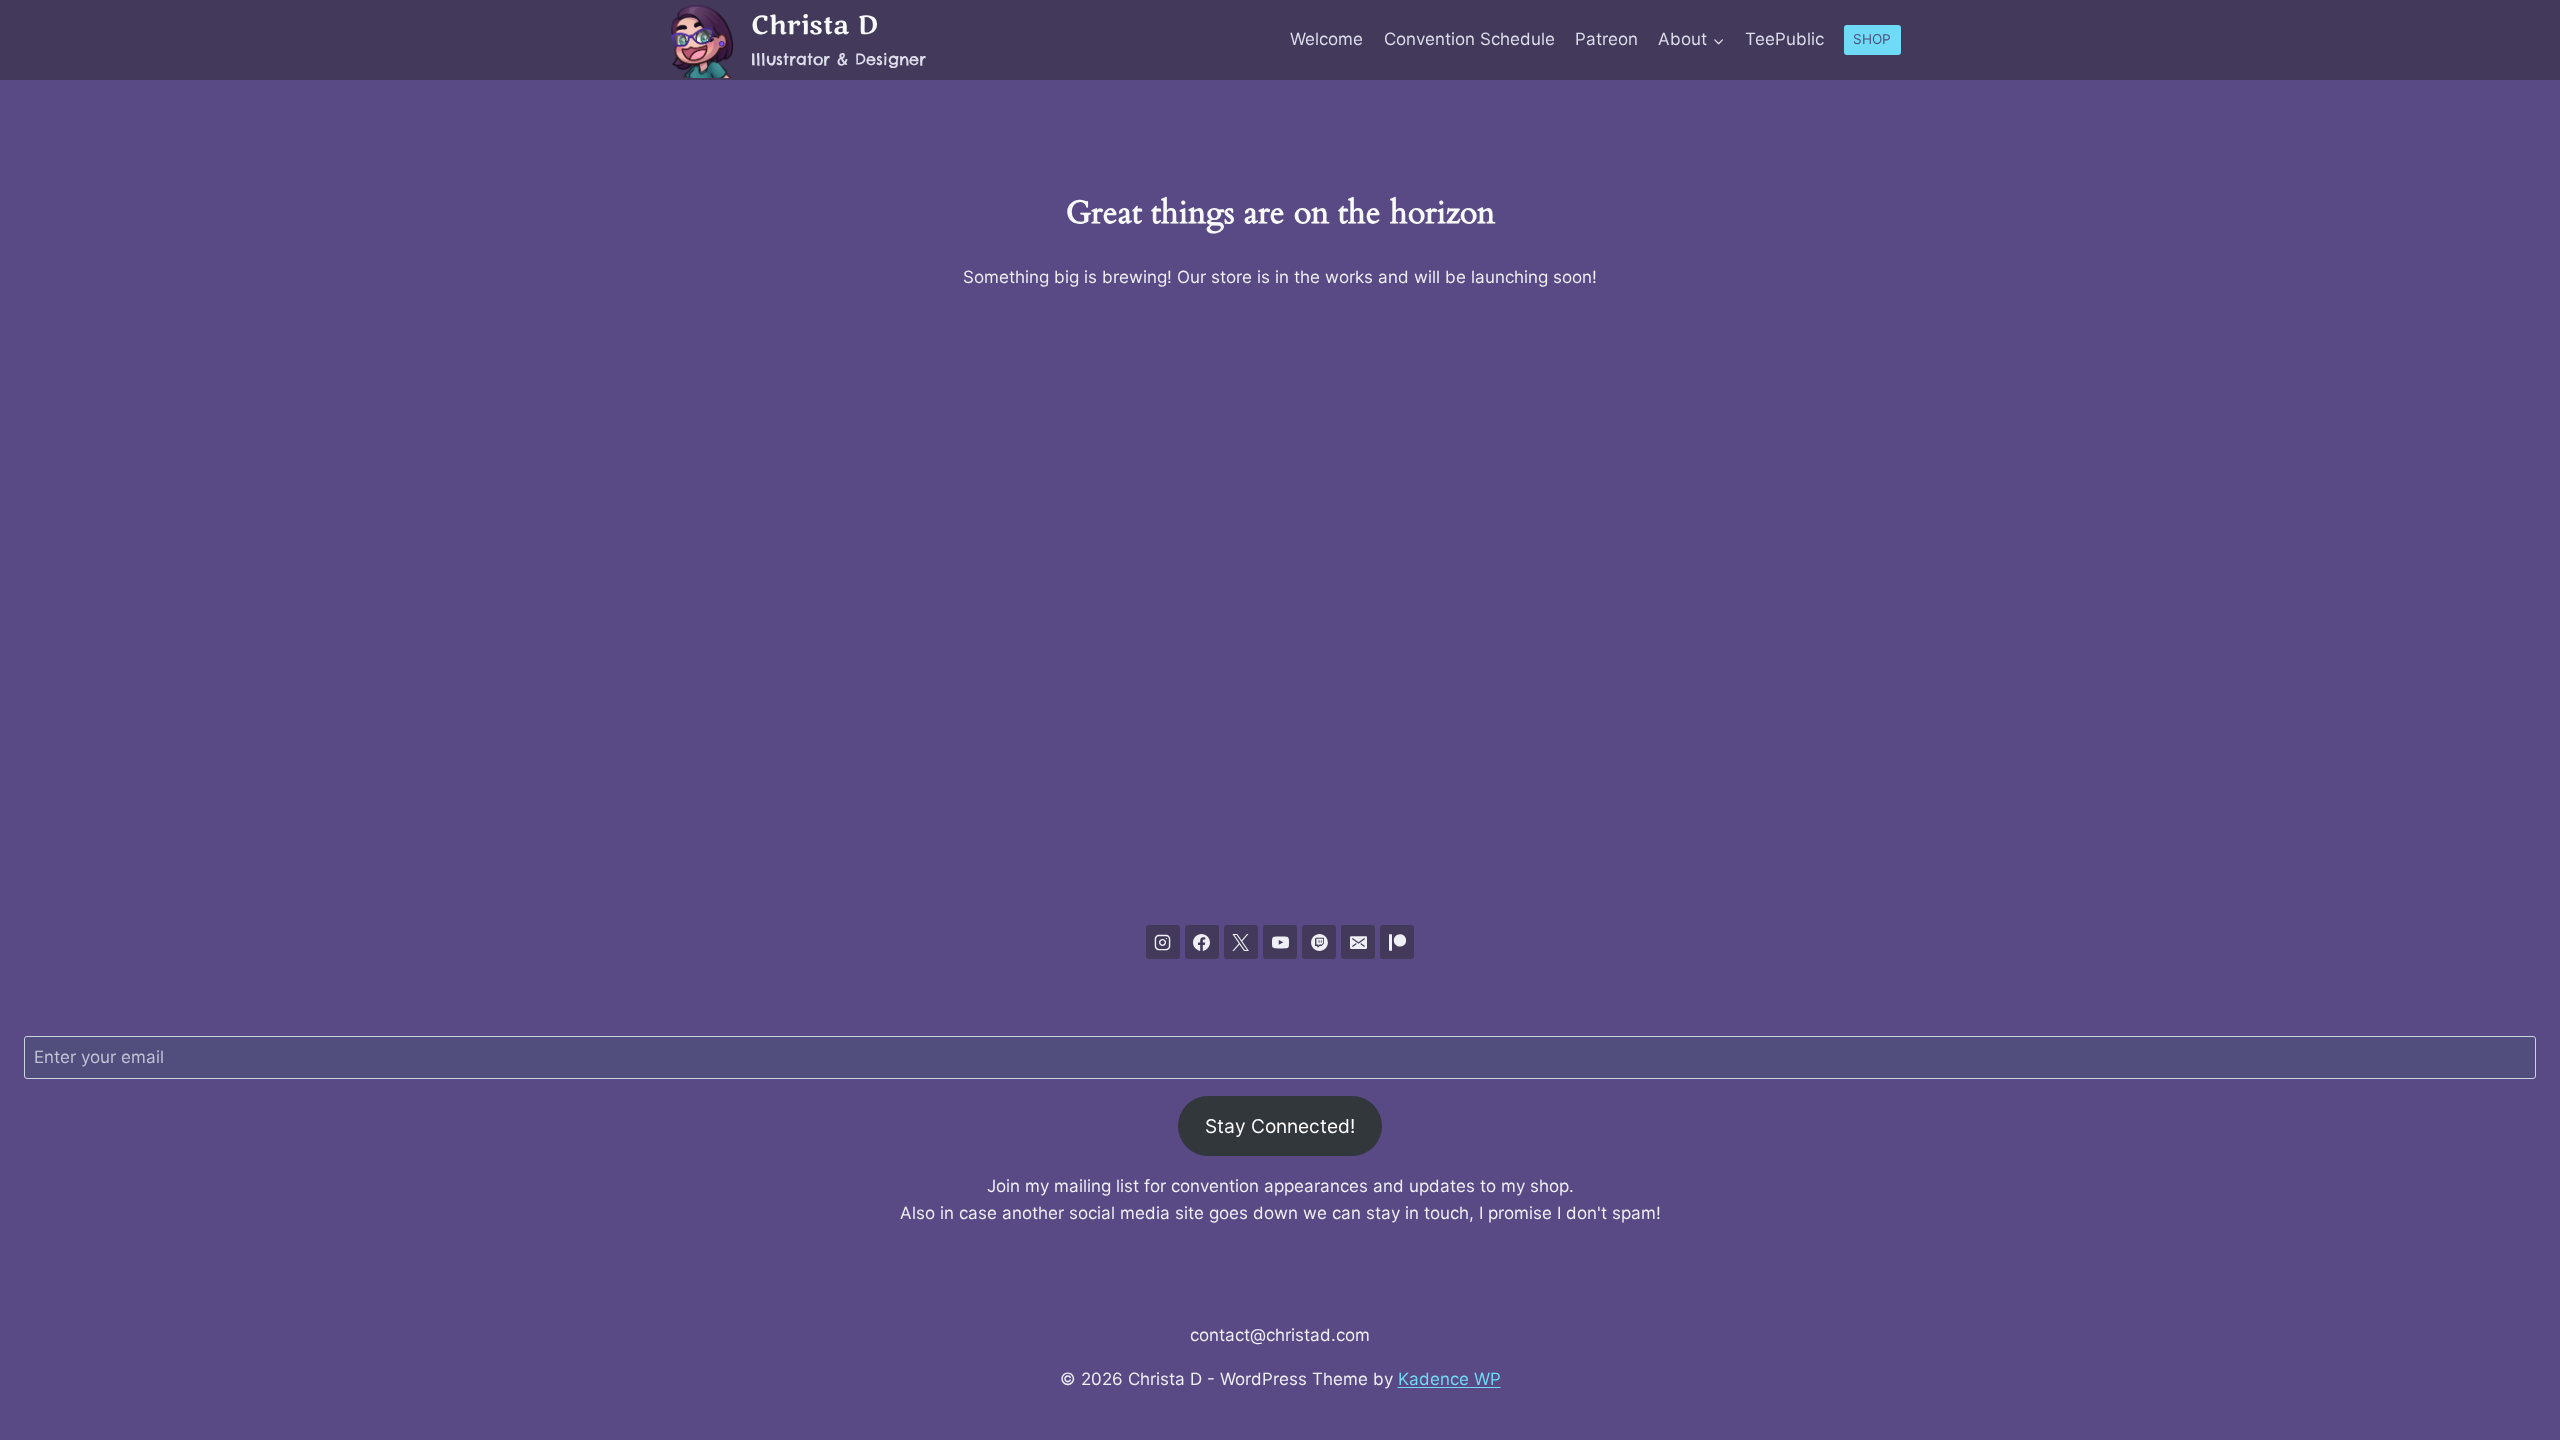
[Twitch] (1319, 942)
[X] (1241, 942)
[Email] (1358, 942)
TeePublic (1784, 39)
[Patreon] (1397, 942)
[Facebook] (1202, 942)
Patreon (1606, 39)
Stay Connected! (1280, 1126)
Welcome (1326, 39)
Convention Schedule (1469, 39)
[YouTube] (1280, 942)
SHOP (1872, 39)
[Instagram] (1163, 942)
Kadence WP (1449, 1379)
